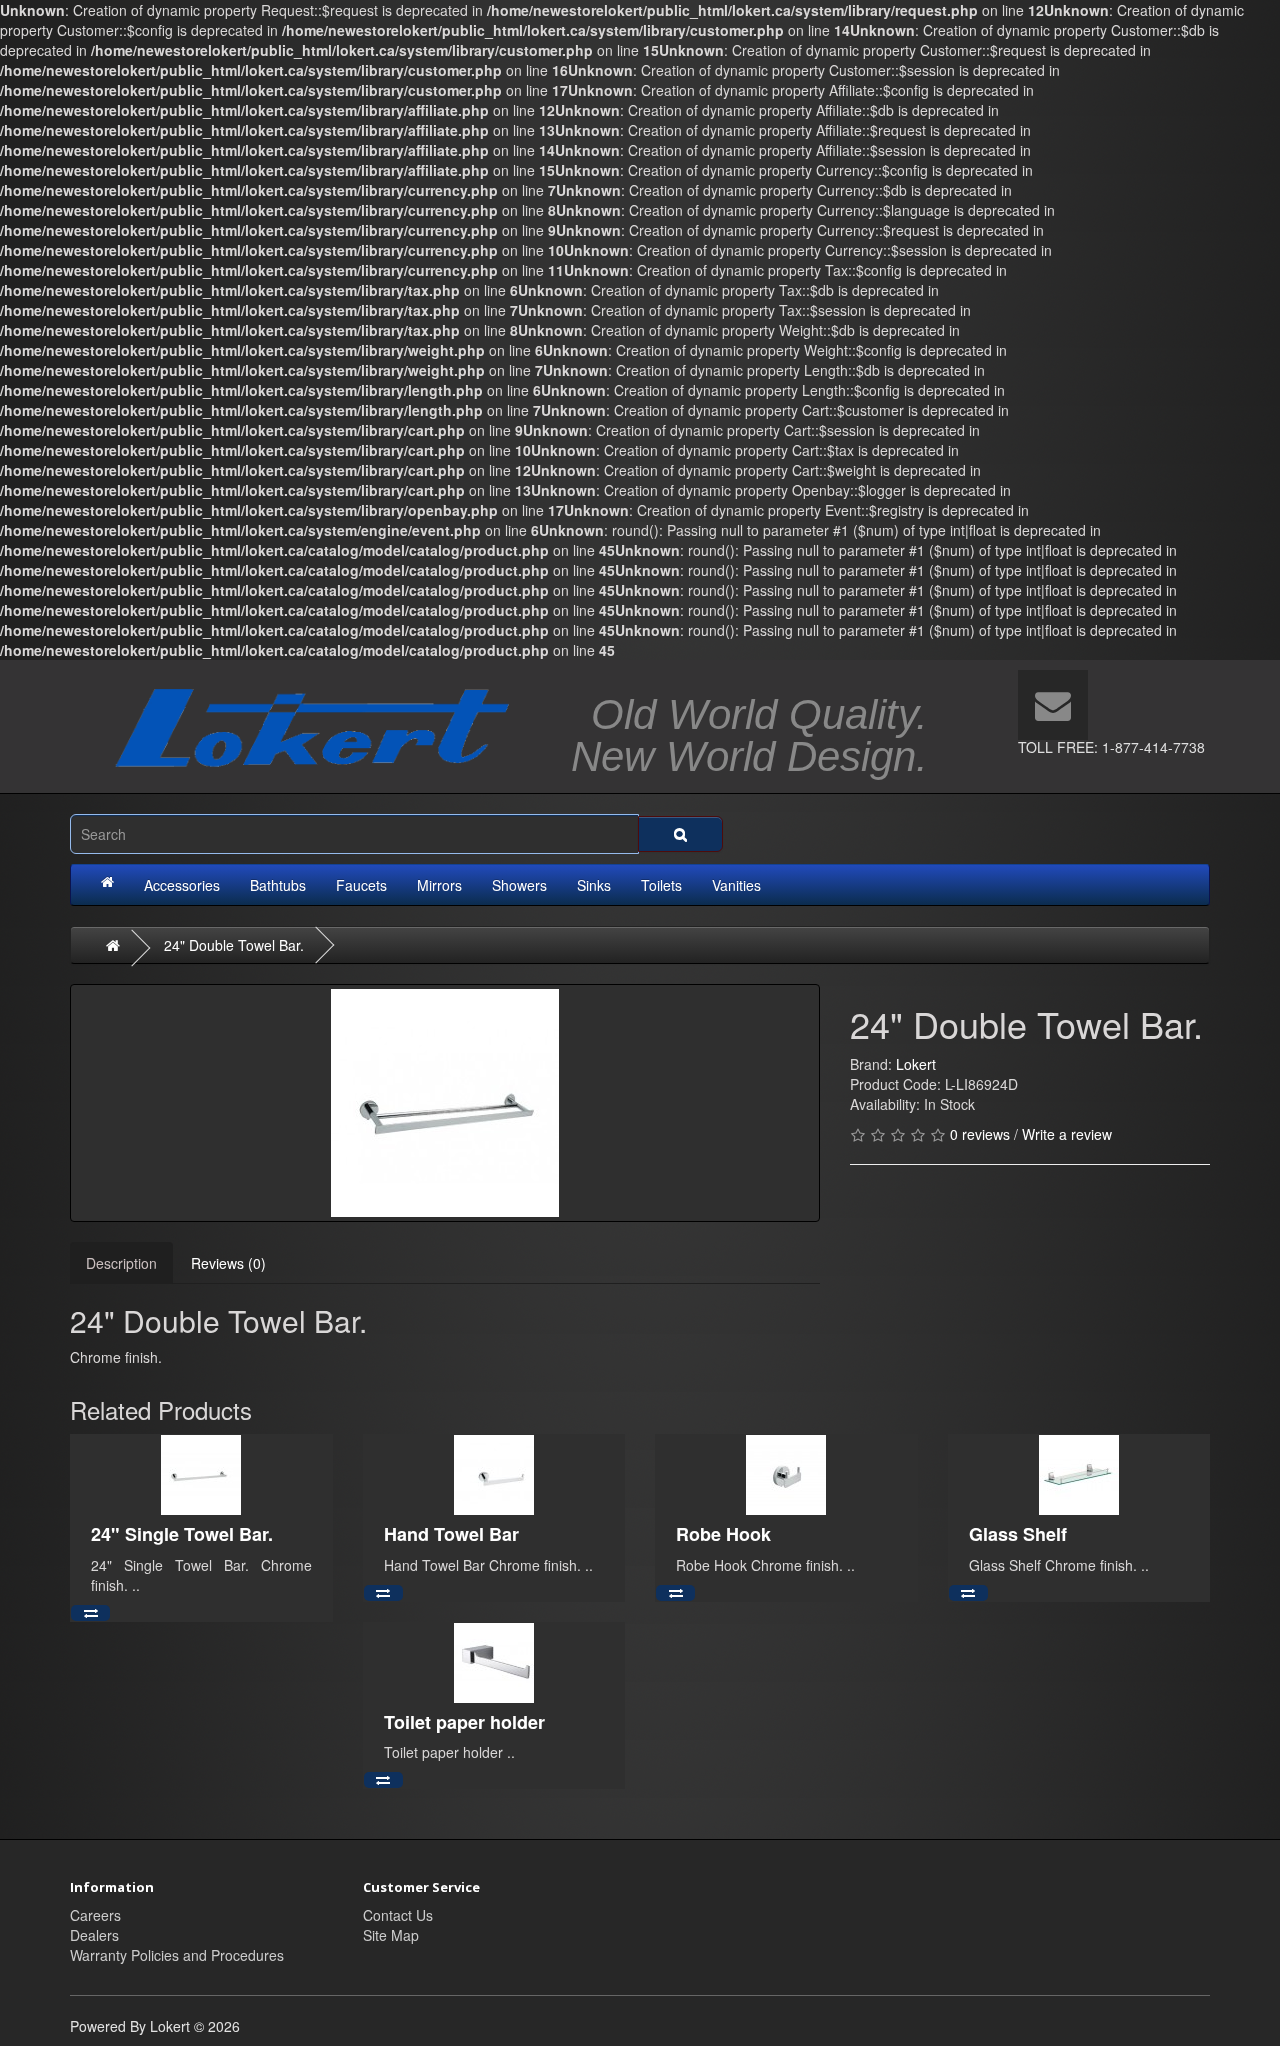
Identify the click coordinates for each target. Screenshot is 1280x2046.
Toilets (661, 885)
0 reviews (980, 1134)
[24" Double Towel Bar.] (445, 1103)
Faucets (361, 885)
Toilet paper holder (464, 1722)
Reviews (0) (228, 1263)
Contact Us (398, 1915)
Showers (519, 885)
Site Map (391, 1935)
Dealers (94, 1935)
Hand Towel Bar (451, 1534)
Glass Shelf (1018, 1534)
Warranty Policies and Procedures (177, 1955)
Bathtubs (278, 885)
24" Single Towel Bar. (182, 1534)
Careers (95, 1915)
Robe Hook (723, 1534)
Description (121, 1263)
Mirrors (439, 885)
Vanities (736, 885)
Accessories (182, 885)
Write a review (1067, 1134)
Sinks (594, 885)
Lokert (916, 1064)
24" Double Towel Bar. (234, 945)
